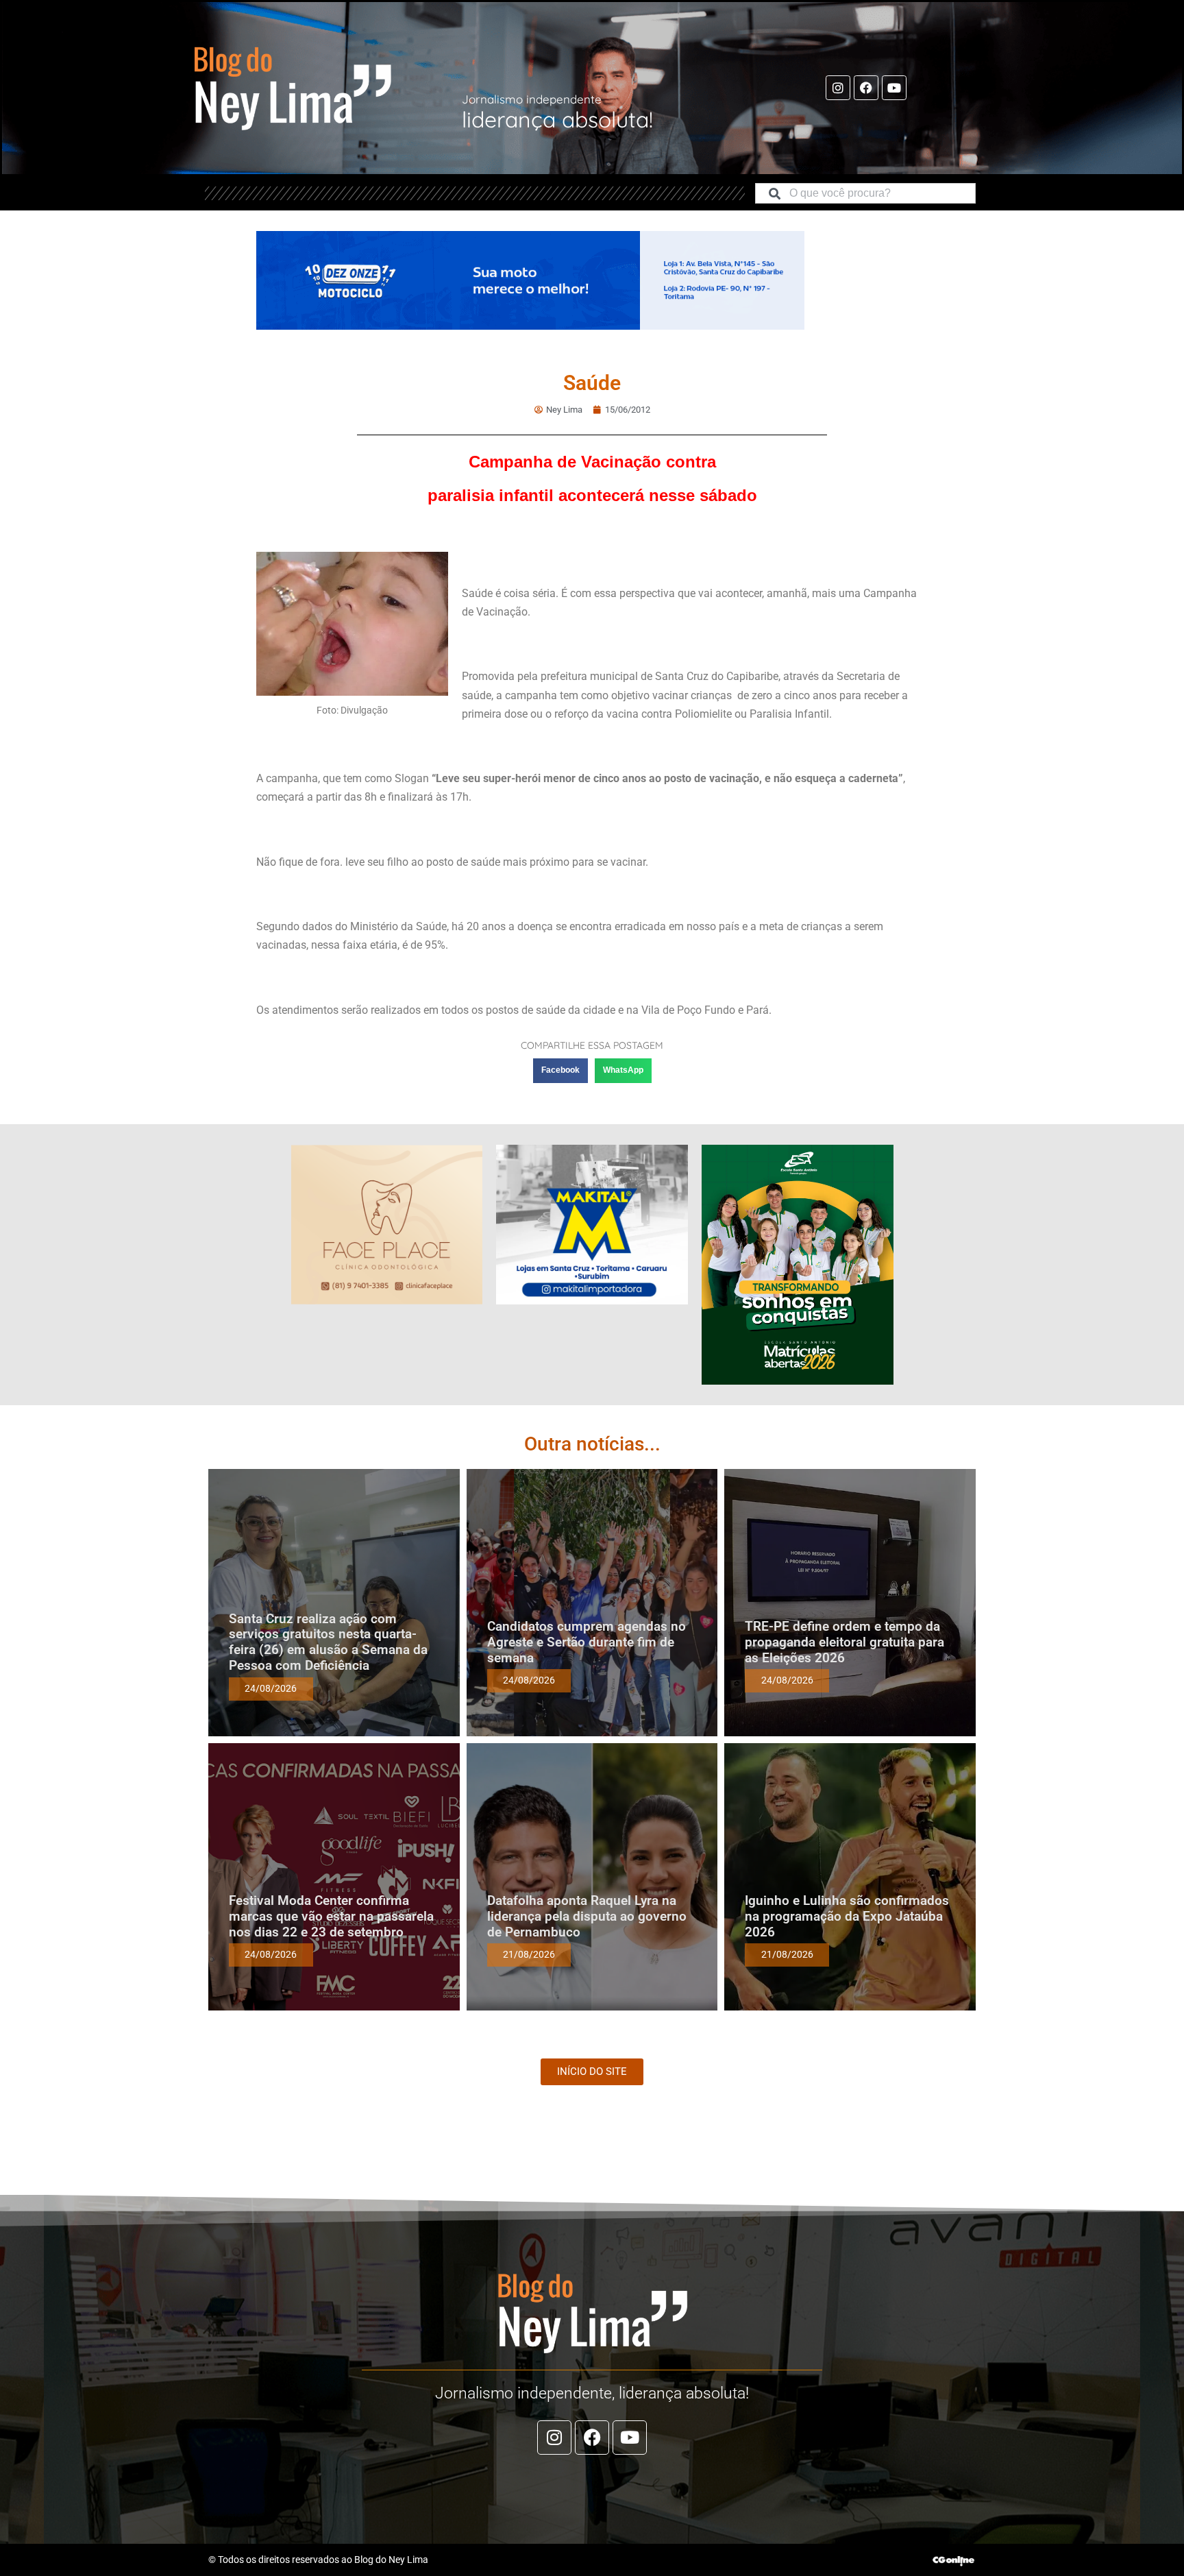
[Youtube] (894, 88)
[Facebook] (866, 88)
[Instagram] (838, 88)
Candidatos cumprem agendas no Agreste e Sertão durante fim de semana (587, 1642)
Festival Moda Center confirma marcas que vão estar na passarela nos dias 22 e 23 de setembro (331, 1916)
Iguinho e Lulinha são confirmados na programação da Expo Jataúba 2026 (847, 1916)
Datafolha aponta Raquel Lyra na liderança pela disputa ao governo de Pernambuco (587, 1916)
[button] (560, 1071)
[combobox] (865, 193)
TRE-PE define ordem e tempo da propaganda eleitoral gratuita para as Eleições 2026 (844, 1642)
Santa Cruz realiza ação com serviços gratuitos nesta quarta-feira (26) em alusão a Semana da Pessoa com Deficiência (328, 1642)
